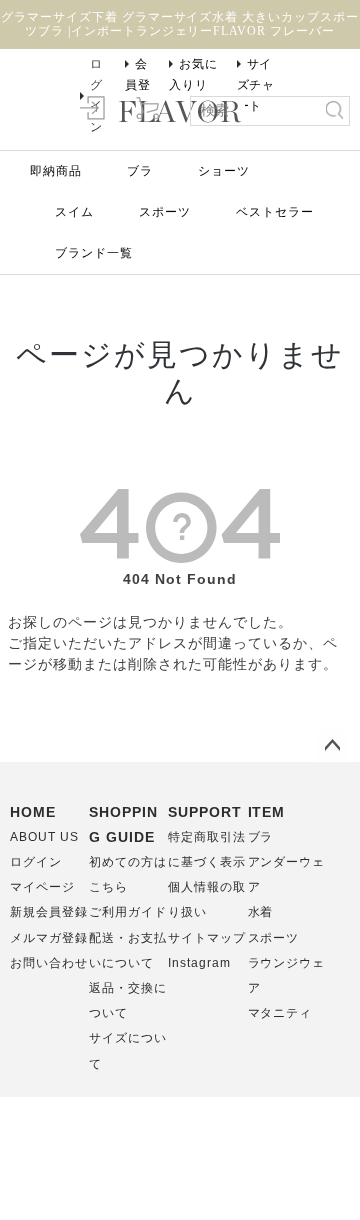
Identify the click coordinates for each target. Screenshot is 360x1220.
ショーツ (224, 171)
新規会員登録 (49, 912)
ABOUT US (44, 837)
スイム (74, 212)
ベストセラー (275, 212)
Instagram (199, 963)
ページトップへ (332, 746)
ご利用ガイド (128, 912)
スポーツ (165, 212)
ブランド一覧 (94, 253)
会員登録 (138, 85)
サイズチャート (256, 85)
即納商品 (56, 171)
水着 (261, 912)
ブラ (140, 171)
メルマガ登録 (49, 938)
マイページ (42, 887)
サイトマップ (207, 938)
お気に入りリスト (193, 85)
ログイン (36, 862)
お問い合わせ (49, 963)
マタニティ (280, 1013)
